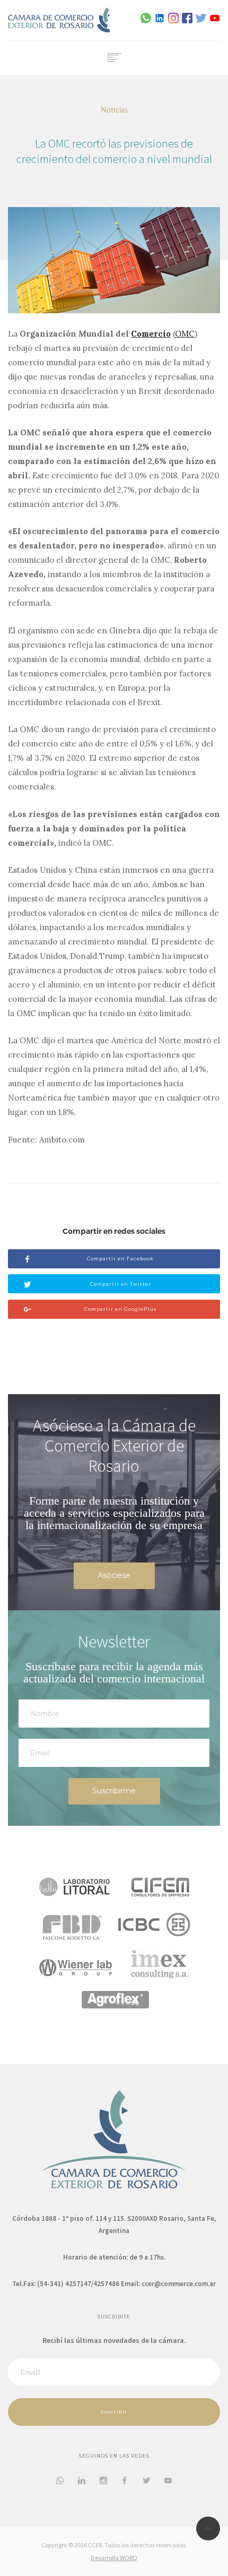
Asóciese (114, 1575)
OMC (185, 334)
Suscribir (114, 2412)
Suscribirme (114, 1791)
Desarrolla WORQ (114, 2558)
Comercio (151, 334)
